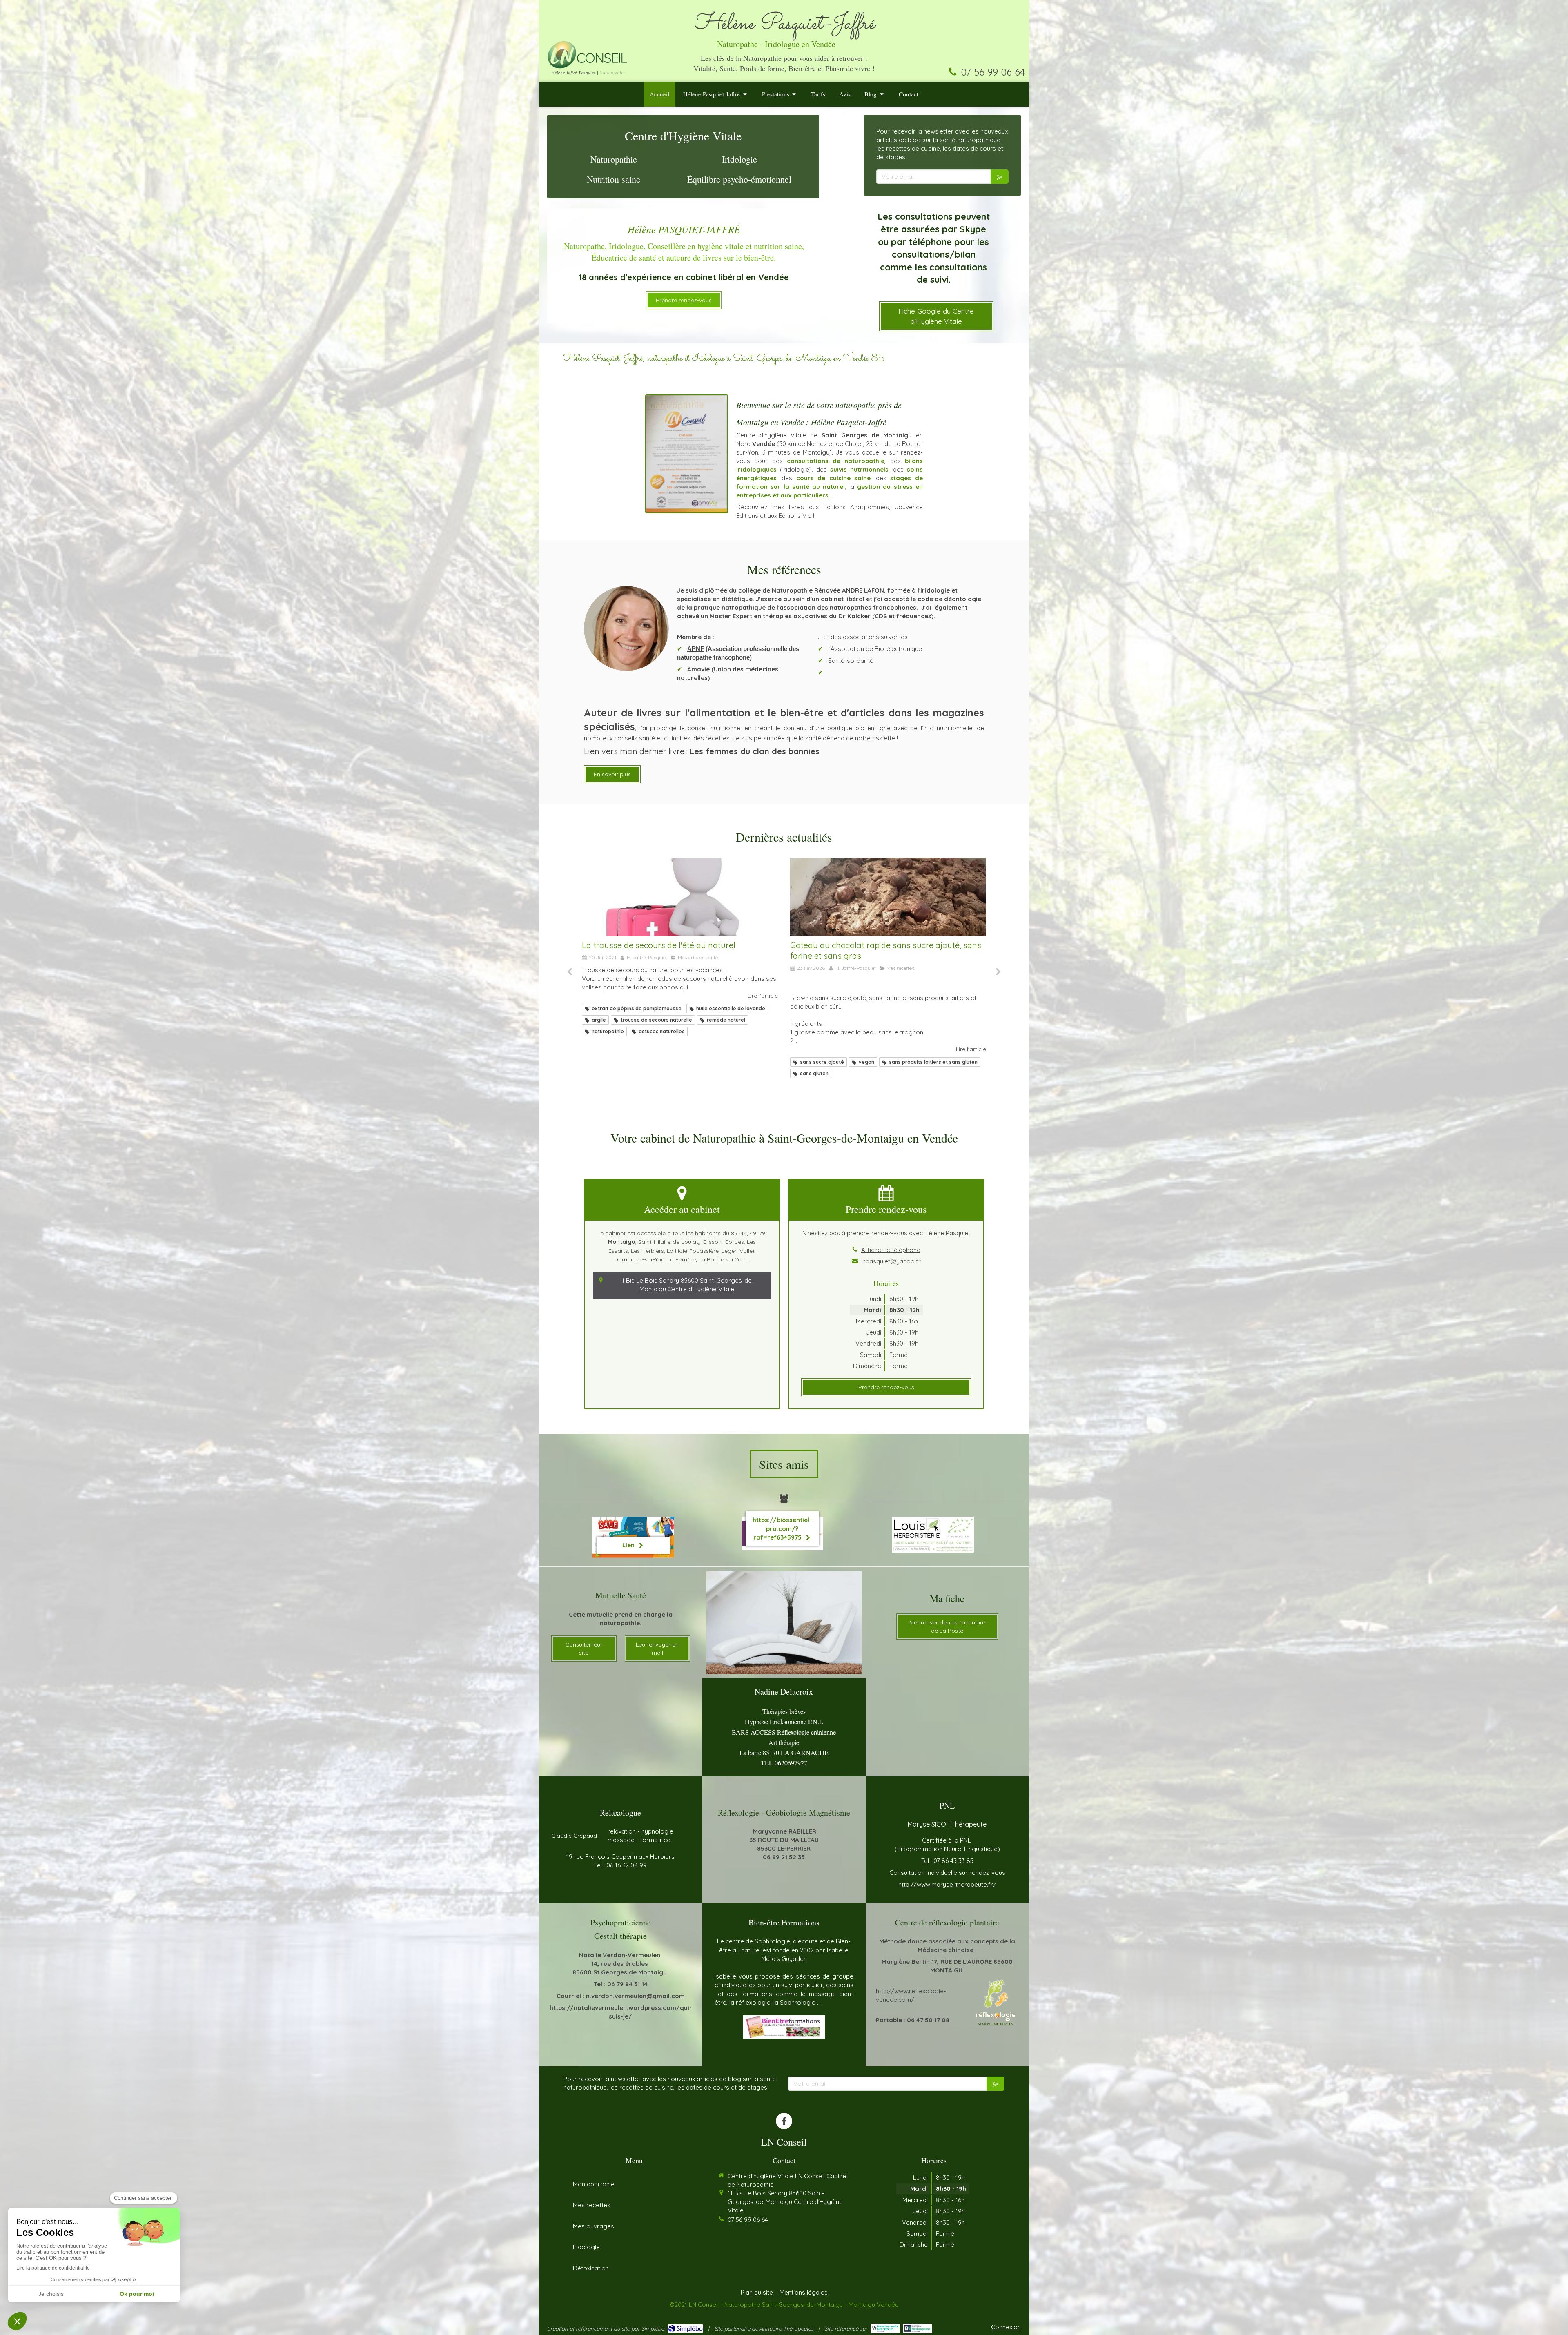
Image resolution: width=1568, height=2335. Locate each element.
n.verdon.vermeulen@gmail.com (635, 1996)
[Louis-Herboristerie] (933, 1535)
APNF (696, 649)
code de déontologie (949, 599)
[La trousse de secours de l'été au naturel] (680, 897)
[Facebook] (784, 2121)
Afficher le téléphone (891, 1250)
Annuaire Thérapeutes (786, 2328)
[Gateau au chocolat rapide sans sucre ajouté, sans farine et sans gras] (888, 897)
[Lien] (784, 2027)
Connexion (1006, 2327)
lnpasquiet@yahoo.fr (891, 1261)
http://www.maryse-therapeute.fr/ (947, 1884)
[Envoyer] (1000, 177)
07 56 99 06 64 (993, 72)
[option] (680, 948)
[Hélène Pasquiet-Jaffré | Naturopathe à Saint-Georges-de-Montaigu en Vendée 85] (587, 57)
